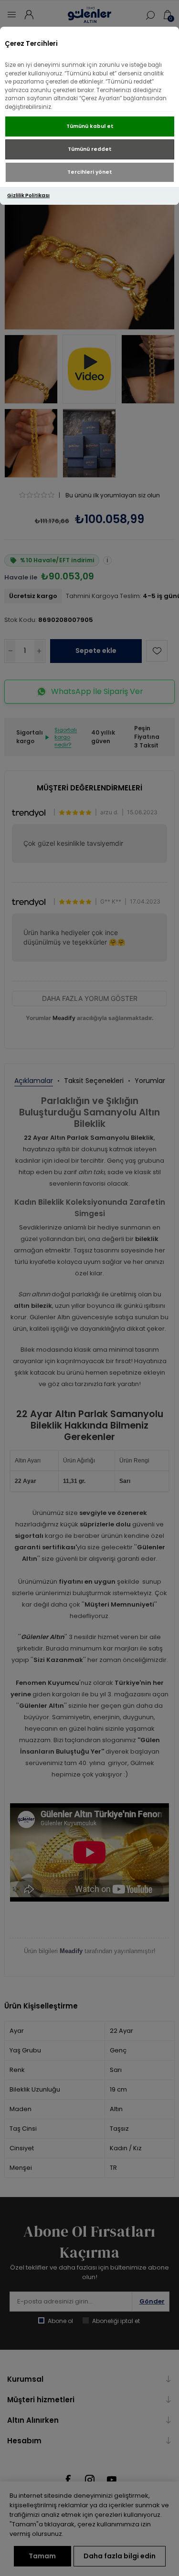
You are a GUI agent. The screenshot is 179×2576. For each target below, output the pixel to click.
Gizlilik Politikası (28, 195)
